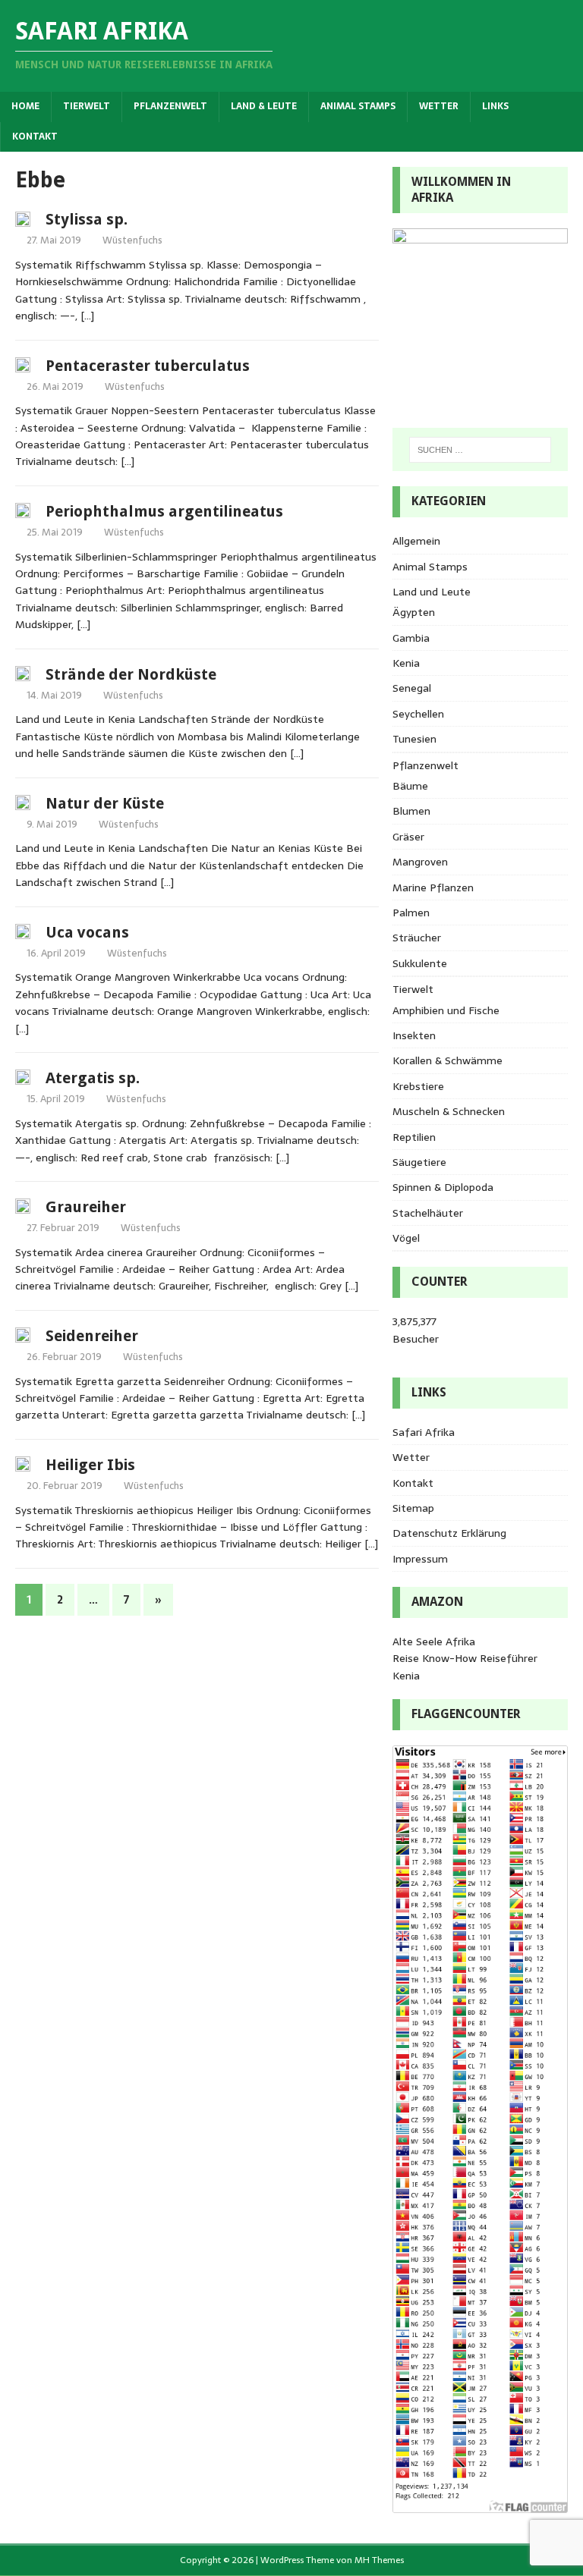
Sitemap (413, 1508)
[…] (87, 316)
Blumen (411, 811)
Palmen (411, 913)
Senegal (412, 688)
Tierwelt (87, 106)
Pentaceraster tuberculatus (148, 366)
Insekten (414, 1035)
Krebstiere (418, 1086)
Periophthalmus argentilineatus (164, 511)
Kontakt (35, 137)
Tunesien (414, 739)
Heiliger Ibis (90, 1465)
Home (25, 106)
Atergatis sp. (93, 1078)
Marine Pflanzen (433, 887)
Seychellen (418, 714)
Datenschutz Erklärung (449, 1533)
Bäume (410, 786)
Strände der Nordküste (131, 674)
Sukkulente (420, 963)
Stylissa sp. (87, 219)
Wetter (439, 106)
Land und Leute (432, 592)
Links (495, 106)
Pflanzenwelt (170, 106)
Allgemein (416, 541)
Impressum (420, 1559)
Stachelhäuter (428, 1213)
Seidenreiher (92, 1336)
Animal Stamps (358, 106)
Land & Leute (264, 106)
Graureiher (86, 1207)
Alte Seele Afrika (434, 1641)
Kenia (406, 663)
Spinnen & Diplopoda (443, 1187)
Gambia (411, 638)
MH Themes (379, 2560)
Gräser (408, 837)
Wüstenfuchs (132, 240)
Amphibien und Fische (446, 1010)
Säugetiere (419, 1162)
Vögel (406, 1238)
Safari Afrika (424, 1432)
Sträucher (417, 938)
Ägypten (414, 612)
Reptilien (414, 1137)
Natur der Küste (105, 803)
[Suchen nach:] (480, 450)
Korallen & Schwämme (447, 1060)
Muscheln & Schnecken (449, 1111)
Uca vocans (87, 932)
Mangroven (420, 862)
